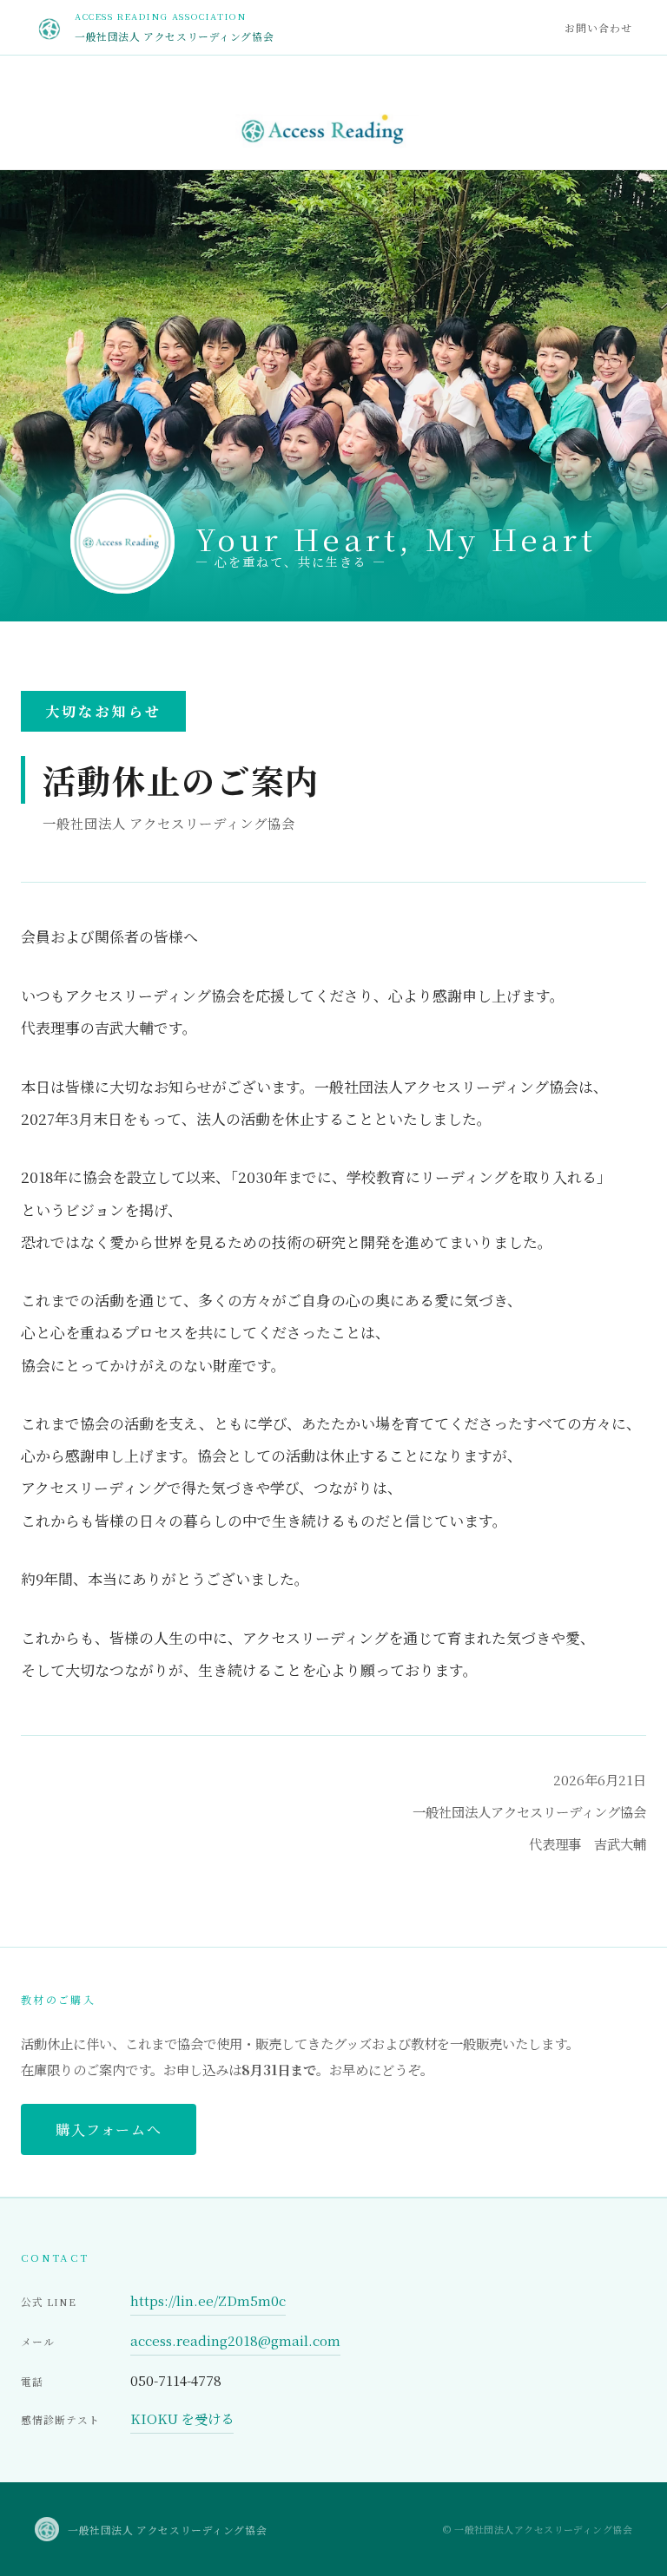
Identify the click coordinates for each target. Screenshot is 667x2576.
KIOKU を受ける (182, 2418)
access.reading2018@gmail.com (235, 2340)
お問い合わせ (598, 27)
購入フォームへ (109, 2129)
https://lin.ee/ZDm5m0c (208, 2300)
